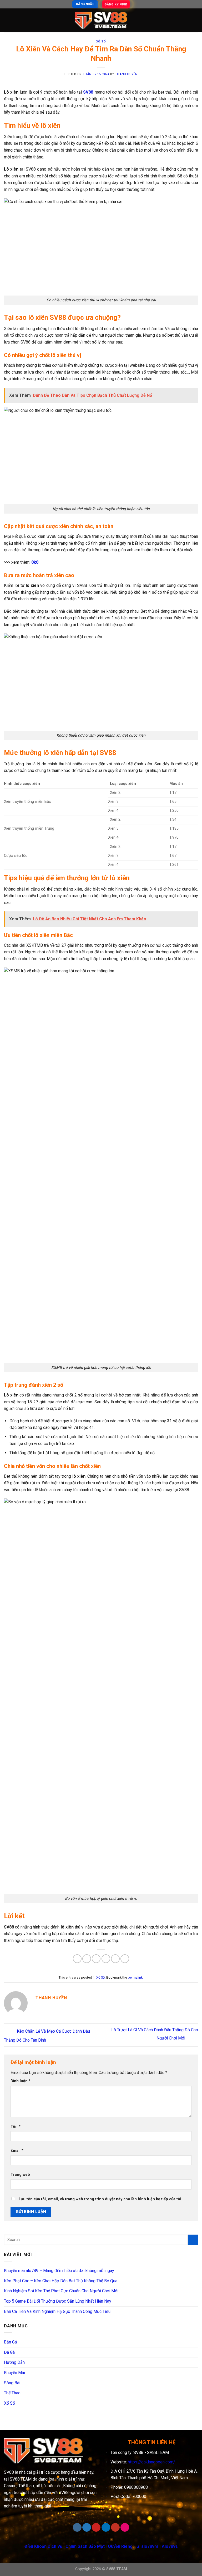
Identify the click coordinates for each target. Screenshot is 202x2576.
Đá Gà (9, 2352)
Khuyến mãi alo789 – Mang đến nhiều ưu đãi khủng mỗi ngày (59, 2271)
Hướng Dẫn (14, 2362)
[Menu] (7, 20)
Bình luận (21, 2081)
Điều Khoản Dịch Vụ (43, 2546)
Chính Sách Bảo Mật (85, 2546)
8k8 (35, 562)
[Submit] (193, 2240)
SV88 (88, 92)
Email (17, 2151)
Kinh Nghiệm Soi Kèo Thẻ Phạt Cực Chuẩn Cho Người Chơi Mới (61, 2291)
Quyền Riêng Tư (123, 2546)
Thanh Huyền (126, 74)
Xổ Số (101, 42)
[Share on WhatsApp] (77, 1959)
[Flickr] (125, 2527)
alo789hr (150, 2546)
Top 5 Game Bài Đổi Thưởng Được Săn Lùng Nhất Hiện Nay (58, 2301)
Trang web (20, 2175)
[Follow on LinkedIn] (106, 2527)
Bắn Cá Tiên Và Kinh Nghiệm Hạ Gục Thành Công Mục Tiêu (57, 2311)
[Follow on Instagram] (77, 2527)
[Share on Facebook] (87, 1959)
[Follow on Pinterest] (96, 2527)
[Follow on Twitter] (87, 2527)
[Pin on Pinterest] (115, 1959)
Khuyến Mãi (14, 2373)
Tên (16, 2127)
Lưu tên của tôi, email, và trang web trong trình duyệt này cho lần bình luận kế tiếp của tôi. (100, 2199)
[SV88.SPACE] (101, 20)
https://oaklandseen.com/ (151, 2462)
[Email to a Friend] (106, 1959)
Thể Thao (12, 2393)
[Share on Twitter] (96, 1959)
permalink (135, 1977)
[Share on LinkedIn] (125, 1959)
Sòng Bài (12, 2383)
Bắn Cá (10, 2342)
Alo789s (170, 2546)
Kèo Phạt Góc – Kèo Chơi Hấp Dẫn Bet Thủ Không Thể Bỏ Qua (61, 2281)
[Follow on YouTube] (115, 2527)
